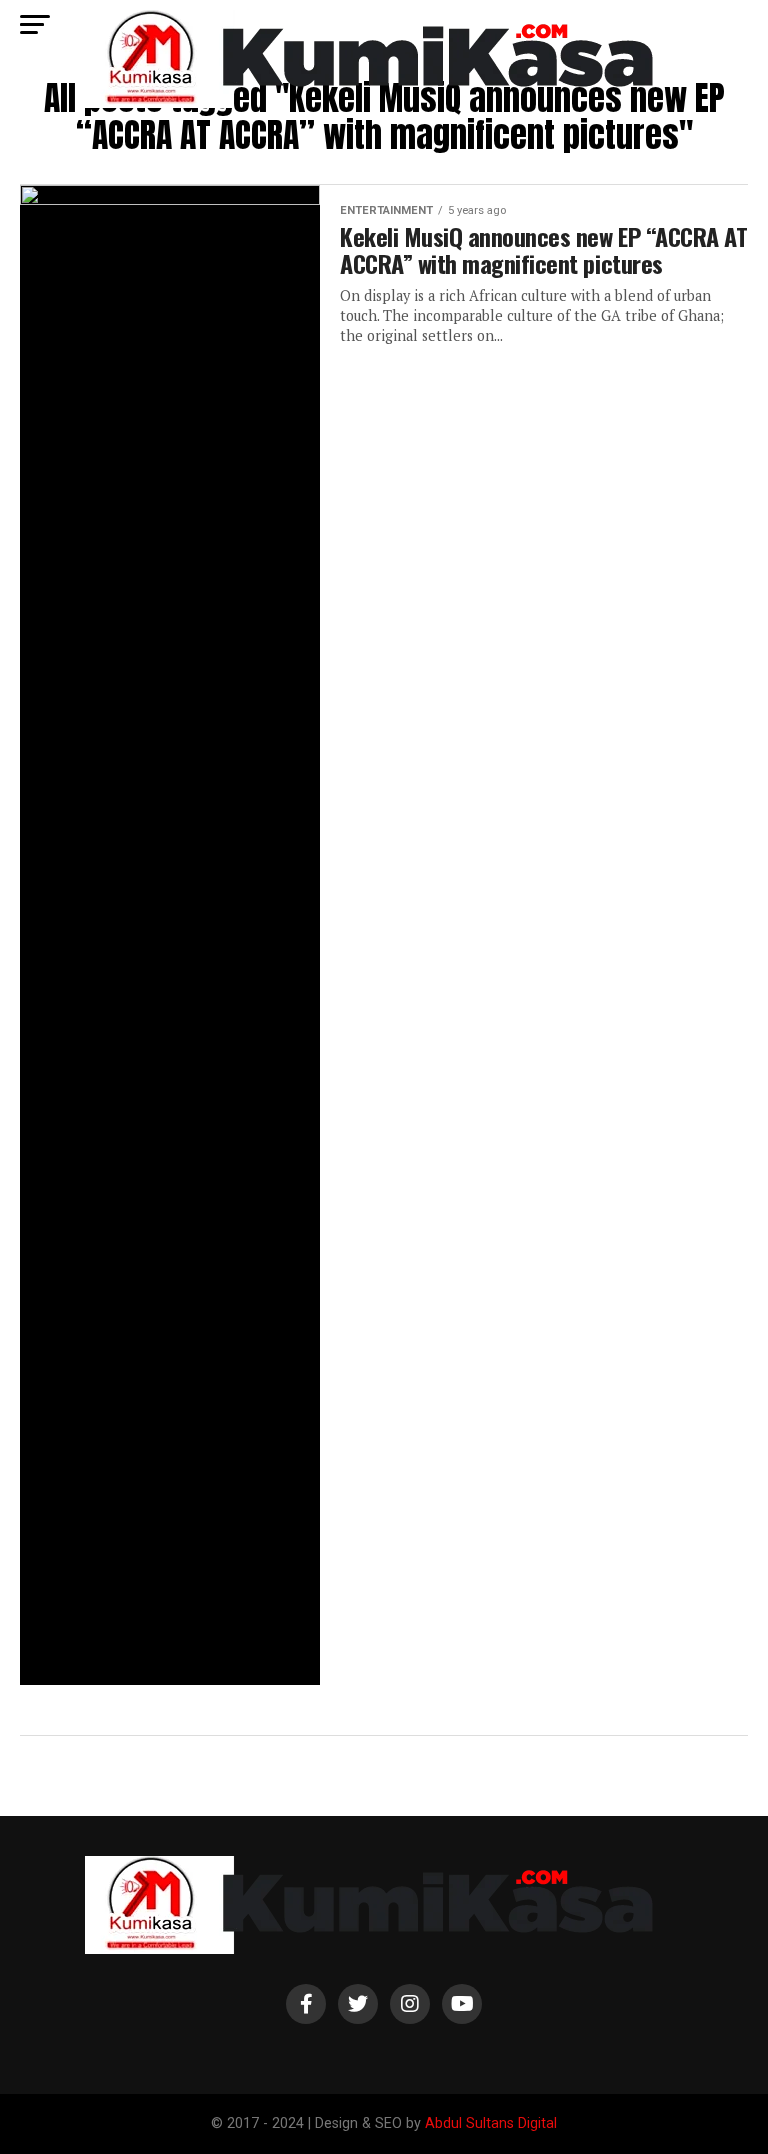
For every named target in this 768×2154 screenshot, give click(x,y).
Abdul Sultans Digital (491, 2123)
